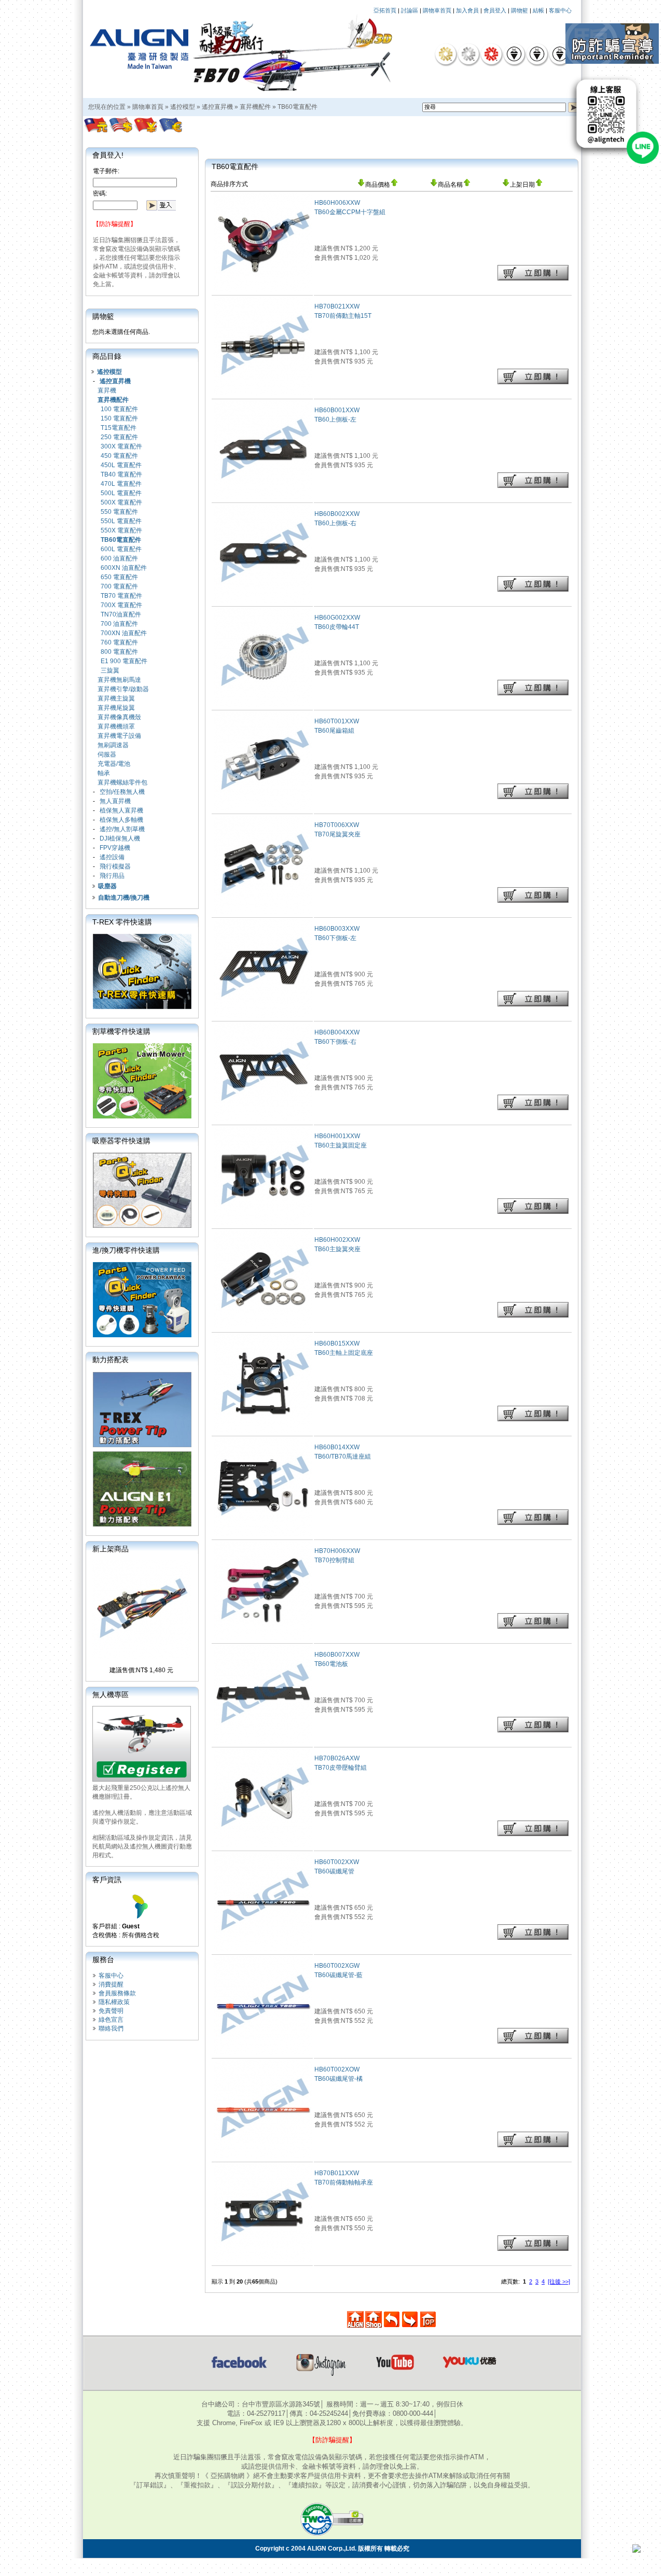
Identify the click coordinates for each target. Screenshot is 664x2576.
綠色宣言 (111, 2020)
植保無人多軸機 (121, 820)
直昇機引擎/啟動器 (123, 689)
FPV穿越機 (115, 848)
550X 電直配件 (121, 530)
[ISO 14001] (537, 54)
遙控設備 (112, 857)
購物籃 (520, 10)
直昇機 (107, 390)
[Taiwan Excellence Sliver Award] (468, 54)
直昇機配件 (255, 107)
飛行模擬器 (115, 866)
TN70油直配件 (121, 614)
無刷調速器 (113, 745)
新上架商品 (110, 1549)
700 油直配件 (119, 624)
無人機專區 (110, 1695)
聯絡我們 (111, 2028)
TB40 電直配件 (121, 474)
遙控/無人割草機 (122, 829)
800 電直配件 (119, 652)
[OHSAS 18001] (560, 54)
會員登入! (108, 155)
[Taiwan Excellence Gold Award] (446, 54)
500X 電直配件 (121, 502)
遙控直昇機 (217, 107)
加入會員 (467, 10)
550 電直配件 (119, 512)
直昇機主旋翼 (116, 698)
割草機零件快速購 (121, 1031)
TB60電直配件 (298, 107)
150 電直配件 (119, 418)
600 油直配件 (119, 558)
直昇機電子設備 (119, 736)
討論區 (410, 10)
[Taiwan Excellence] (491, 54)
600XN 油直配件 (124, 568)
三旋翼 (110, 670)
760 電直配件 (119, 642)
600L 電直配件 (121, 549)
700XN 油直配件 (124, 633)
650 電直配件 (119, 577)
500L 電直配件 (121, 493)
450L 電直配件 (121, 465)
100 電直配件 (119, 409)
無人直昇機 (115, 801)
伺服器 (107, 754)
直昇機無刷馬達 (119, 680)
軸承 (104, 773)
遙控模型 (183, 107)
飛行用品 (112, 876)
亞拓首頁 (385, 10)
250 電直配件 (119, 437)
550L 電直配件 (121, 521)
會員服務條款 (117, 1993)
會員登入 (495, 10)
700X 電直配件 (121, 605)
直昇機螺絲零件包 (122, 782)
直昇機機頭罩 (116, 726)
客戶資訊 (107, 1880)
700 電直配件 (119, 586)
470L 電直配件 (121, 484)
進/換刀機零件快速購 (126, 1250)
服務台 (103, 1959)
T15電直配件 (119, 428)
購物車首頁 (437, 10)
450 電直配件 (119, 456)
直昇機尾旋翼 (116, 708)
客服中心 (560, 10)
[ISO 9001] (514, 54)
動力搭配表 (110, 1360)
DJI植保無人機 (120, 838)
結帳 (538, 10)
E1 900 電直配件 (124, 661)
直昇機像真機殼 (119, 717)
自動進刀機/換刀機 (124, 898)
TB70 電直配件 (121, 596)
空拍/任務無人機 (122, 792)
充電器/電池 (114, 764)
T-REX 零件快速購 (122, 922)
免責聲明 (111, 2011)
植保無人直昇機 (121, 810)
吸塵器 (107, 886)
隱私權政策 (114, 2002)
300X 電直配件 (121, 446)
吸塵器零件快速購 (121, 1141)
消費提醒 (111, 1984)
